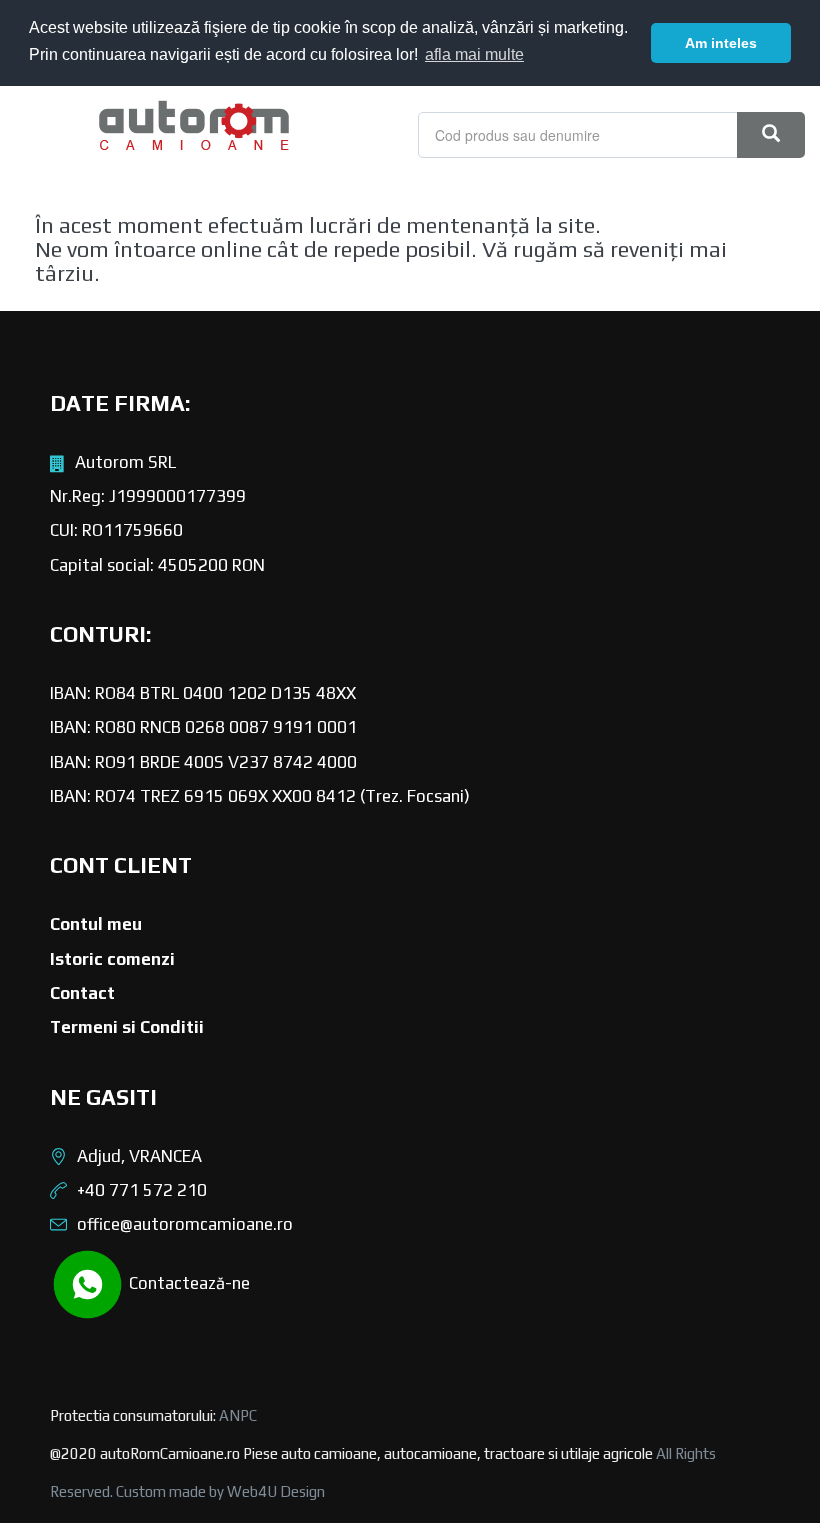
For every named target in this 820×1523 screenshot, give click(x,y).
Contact (82, 993)
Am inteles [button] (721, 43)
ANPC (238, 1415)
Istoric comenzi (112, 959)
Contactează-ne (187, 1282)
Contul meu (96, 924)
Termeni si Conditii (127, 1027)
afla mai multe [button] (474, 54)
